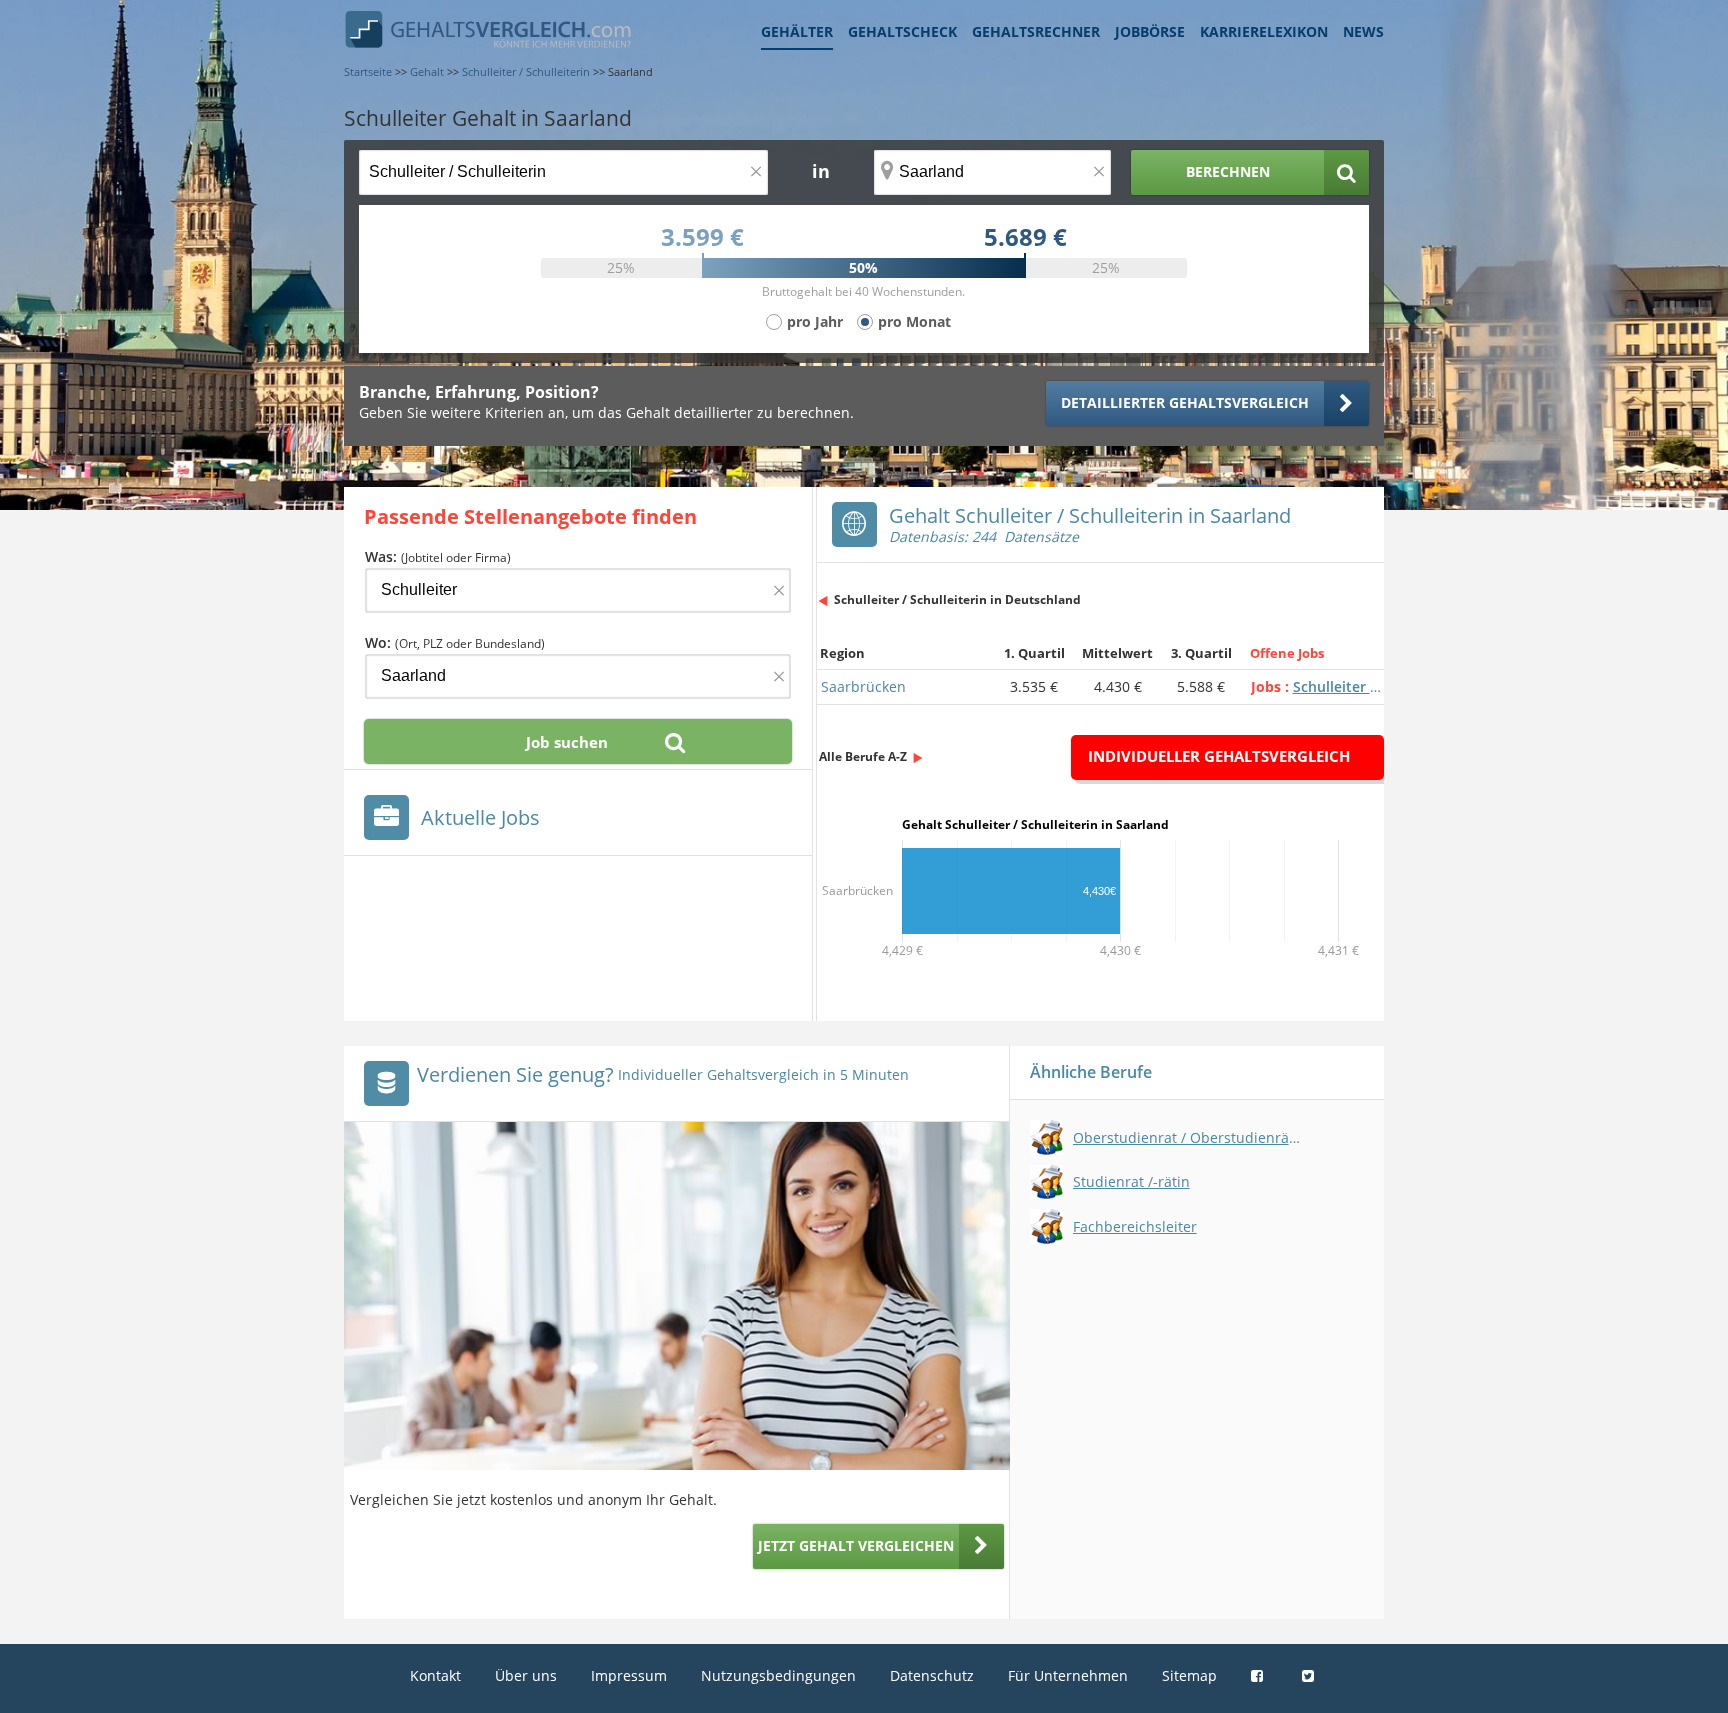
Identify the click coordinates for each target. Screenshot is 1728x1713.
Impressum (629, 1675)
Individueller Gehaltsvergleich (1219, 756)
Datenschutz (932, 1675)
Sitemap (1189, 1675)
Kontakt (435, 1675)
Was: (438, 556)
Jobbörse (1150, 31)
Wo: (455, 642)
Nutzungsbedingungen (778, 1675)
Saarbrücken (863, 686)
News (1363, 31)
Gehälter (797, 31)
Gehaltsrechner (1036, 31)
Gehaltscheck (902, 31)
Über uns (526, 1675)
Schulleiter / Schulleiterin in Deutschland (957, 599)
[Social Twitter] (1310, 1675)
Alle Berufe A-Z (863, 756)
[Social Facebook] (1259, 1675)
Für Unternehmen (1068, 1675)
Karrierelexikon (1264, 31)
